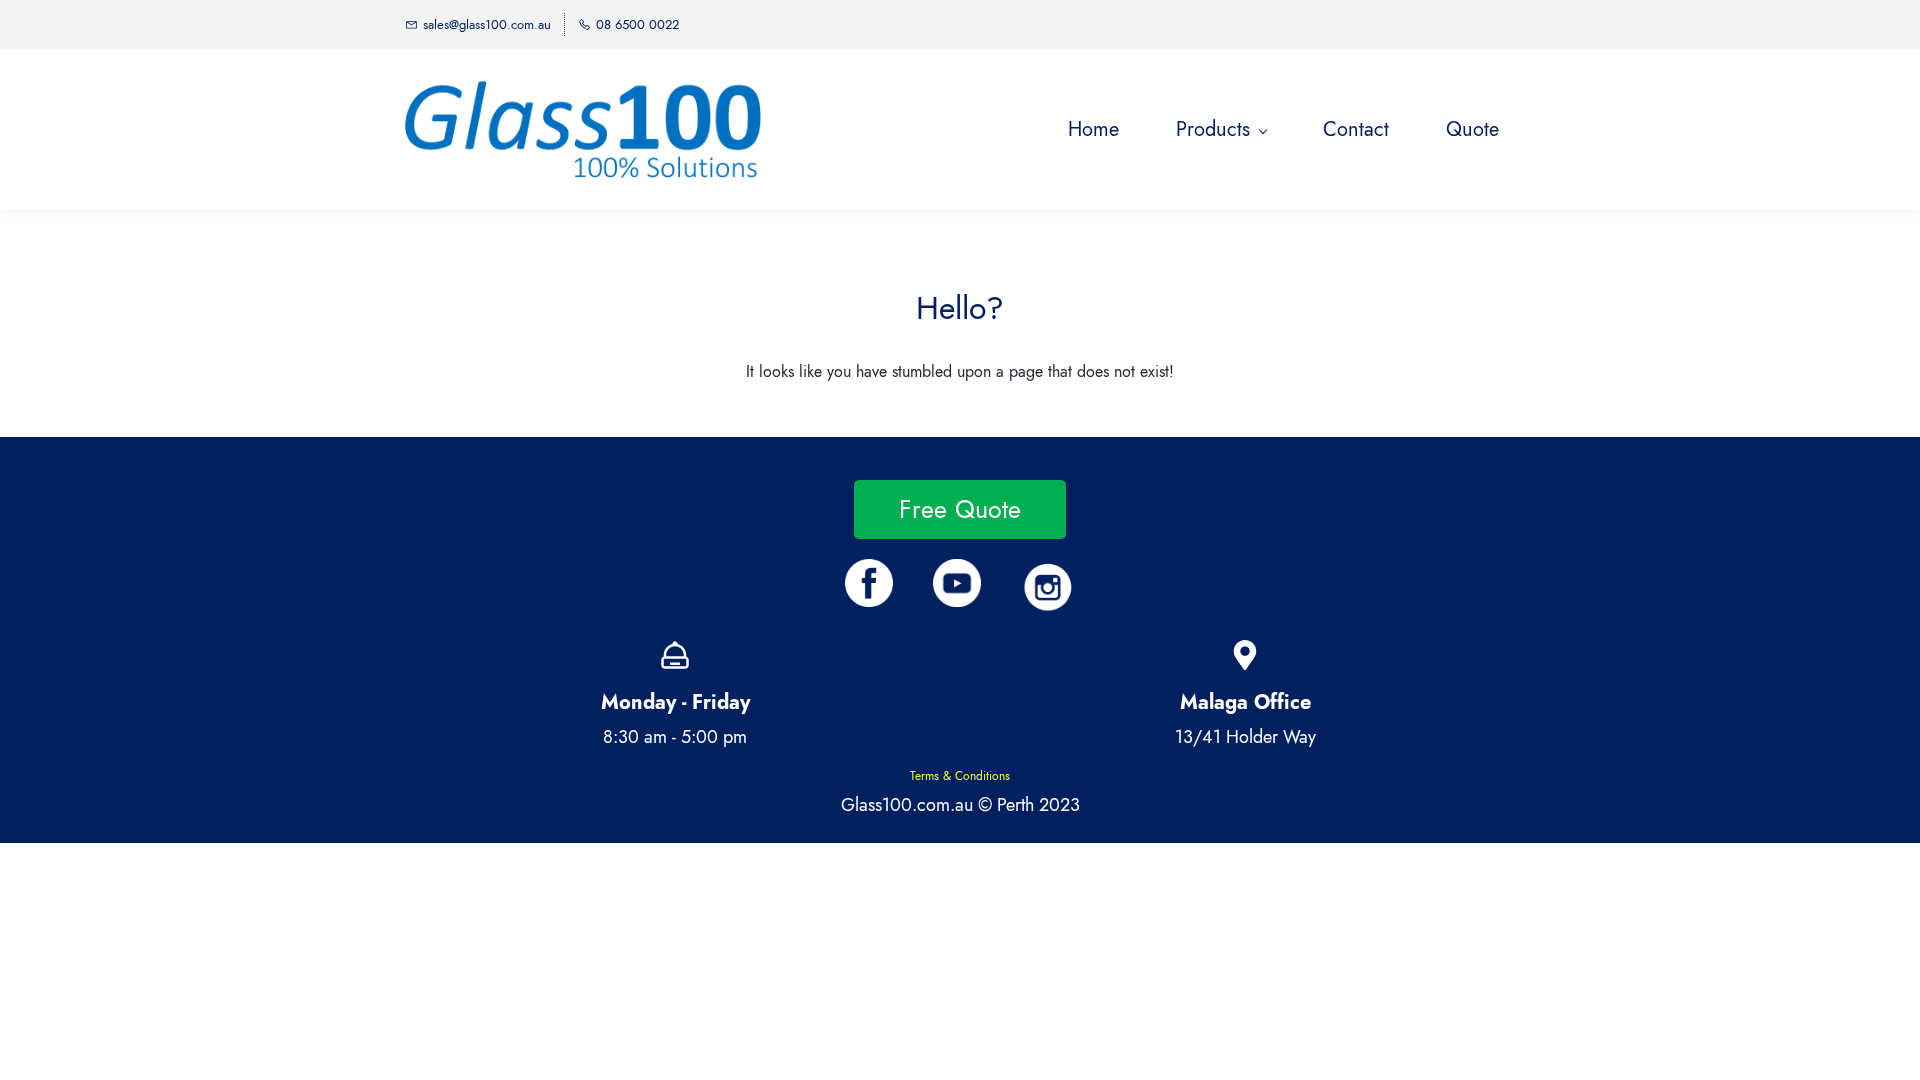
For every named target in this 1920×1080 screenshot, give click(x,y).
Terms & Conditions (960, 776)
